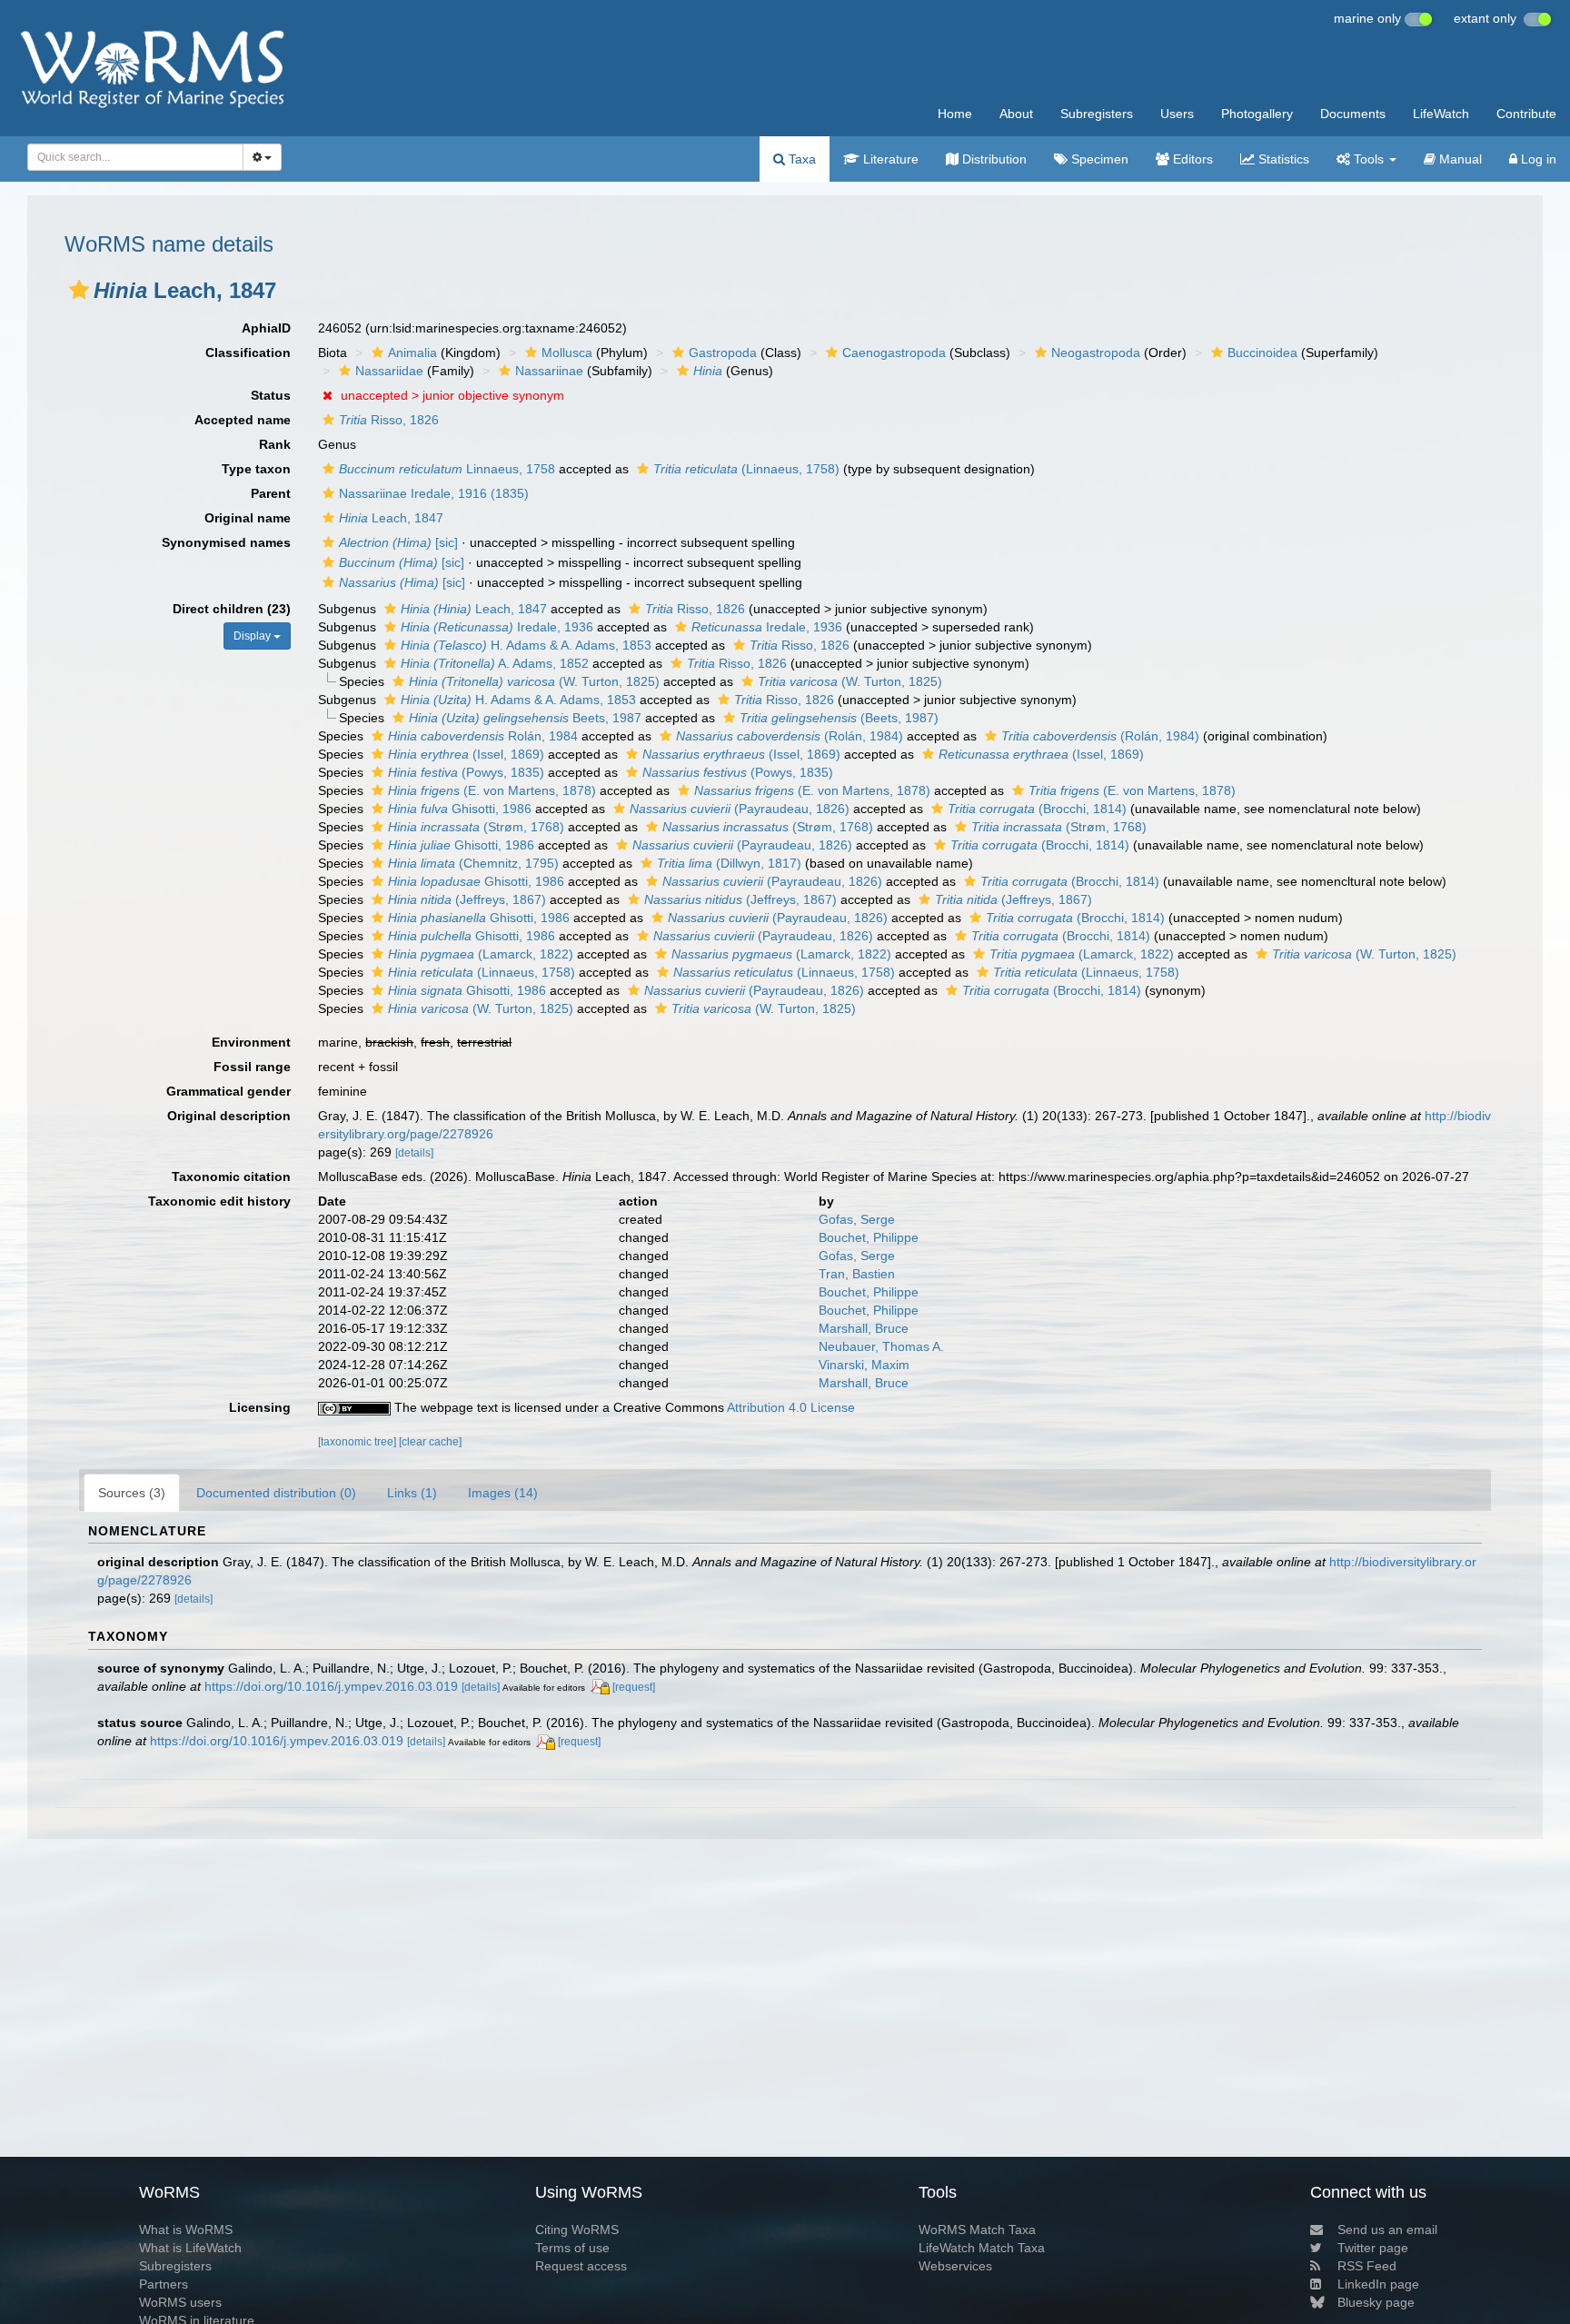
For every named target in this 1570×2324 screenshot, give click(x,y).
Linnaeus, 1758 (447, 469)
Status (271, 395)
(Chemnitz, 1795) (473, 863)
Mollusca (567, 353)
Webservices (955, 2266)
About (1016, 114)
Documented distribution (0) (276, 1493)
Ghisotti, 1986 (460, 809)
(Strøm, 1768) (476, 827)
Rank (275, 444)
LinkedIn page (1378, 2284)
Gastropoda (723, 353)
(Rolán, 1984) (790, 736)
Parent (271, 493)
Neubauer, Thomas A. (881, 1346)
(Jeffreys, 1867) (467, 899)
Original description (229, 1116)
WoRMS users (180, 2302)
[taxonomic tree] (358, 1442)
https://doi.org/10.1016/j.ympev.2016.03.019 (331, 1686)
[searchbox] (130, 157)
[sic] (398, 542)
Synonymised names (226, 542)
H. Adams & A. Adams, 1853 (526, 645)
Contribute (1526, 114)
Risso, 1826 (389, 420)
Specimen (1098, 159)
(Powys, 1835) (466, 772)
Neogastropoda (1096, 353)
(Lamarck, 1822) (481, 954)
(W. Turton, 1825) (534, 681)
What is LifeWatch (190, 2248)
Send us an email (1387, 2230)
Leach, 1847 (391, 518)
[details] (414, 1153)
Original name (248, 518)
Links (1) (412, 1493)
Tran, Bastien (857, 1274)
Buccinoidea (1262, 353)
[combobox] (135, 157)
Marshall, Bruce (864, 1328)
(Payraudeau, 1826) (740, 809)
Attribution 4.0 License (791, 1407)
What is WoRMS (186, 2230)
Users (1177, 114)
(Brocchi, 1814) (1037, 809)
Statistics (1282, 159)
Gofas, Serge (857, 1219)
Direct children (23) (232, 609)
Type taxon (256, 469)
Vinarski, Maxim (864, 1365)
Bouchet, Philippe (869, 1237)
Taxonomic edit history (219, 1201)
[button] (79, 290)
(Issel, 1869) (466, 754)
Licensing (260, 1407)
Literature (889, 159)
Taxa (800, 159)
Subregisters (1097, 114)
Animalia (412, 353)
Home (955, 114)
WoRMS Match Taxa (977, 2230)
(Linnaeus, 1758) (746, 469)
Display (253, 636)
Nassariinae (549, 371)
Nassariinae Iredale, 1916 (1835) (434, 493)
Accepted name (243, 420)
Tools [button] (1369, 159)
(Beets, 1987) (839, 718)
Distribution (993, 159)
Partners (164, 2284)
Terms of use (572, 2248)
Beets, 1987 (525, 718)
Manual (1459, 159)
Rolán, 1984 (483, 736)
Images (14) (503, 1493)
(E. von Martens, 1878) (492, 790)
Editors (1191, 159)
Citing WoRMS (577, 2230)
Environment (251, 1042)
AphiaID (266, 328)
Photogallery (1257, 114)
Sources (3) (132, 1493)
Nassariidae (389, 371)
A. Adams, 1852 (495, 663)
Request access (581, 2266)
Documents (1353, 114)
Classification (248, 353)
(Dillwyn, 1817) (729, 863)
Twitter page (1373, 2248)
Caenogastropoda (894, 353)
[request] (634, 1687)
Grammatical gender (229, 1091)
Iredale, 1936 (497, 627)
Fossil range (252, 1067)
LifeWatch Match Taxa (982, 2248)
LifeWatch (1441, 114)
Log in (1537, 159)
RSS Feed (1367, 2266)
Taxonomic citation (231, 1177)
